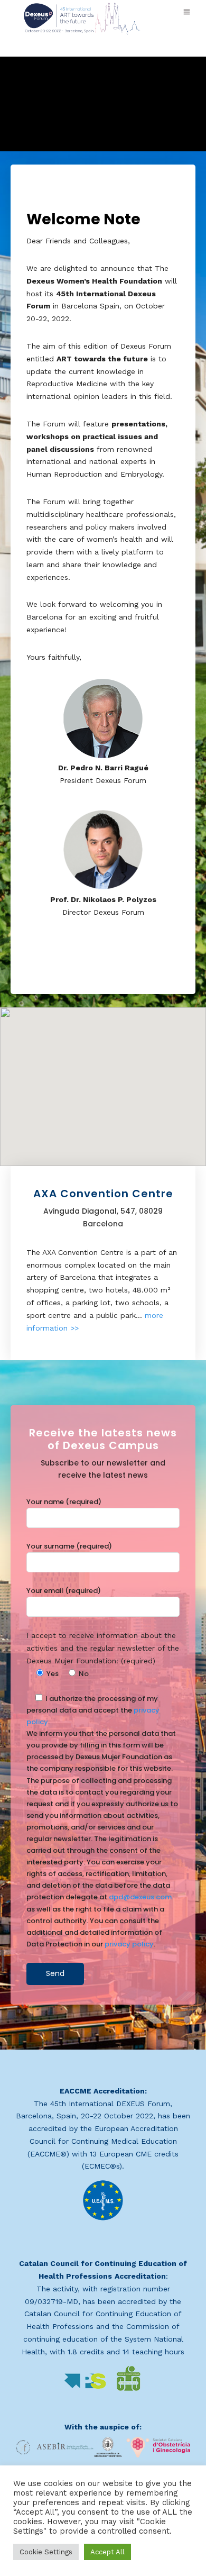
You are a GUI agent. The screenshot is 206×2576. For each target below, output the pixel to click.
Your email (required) (64, 1591)
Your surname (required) (69, 1546)
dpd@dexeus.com (140, 1897)
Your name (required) (64, 1502)
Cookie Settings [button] (46, 2552)
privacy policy (129, 1944)
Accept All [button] (107, 2552)
